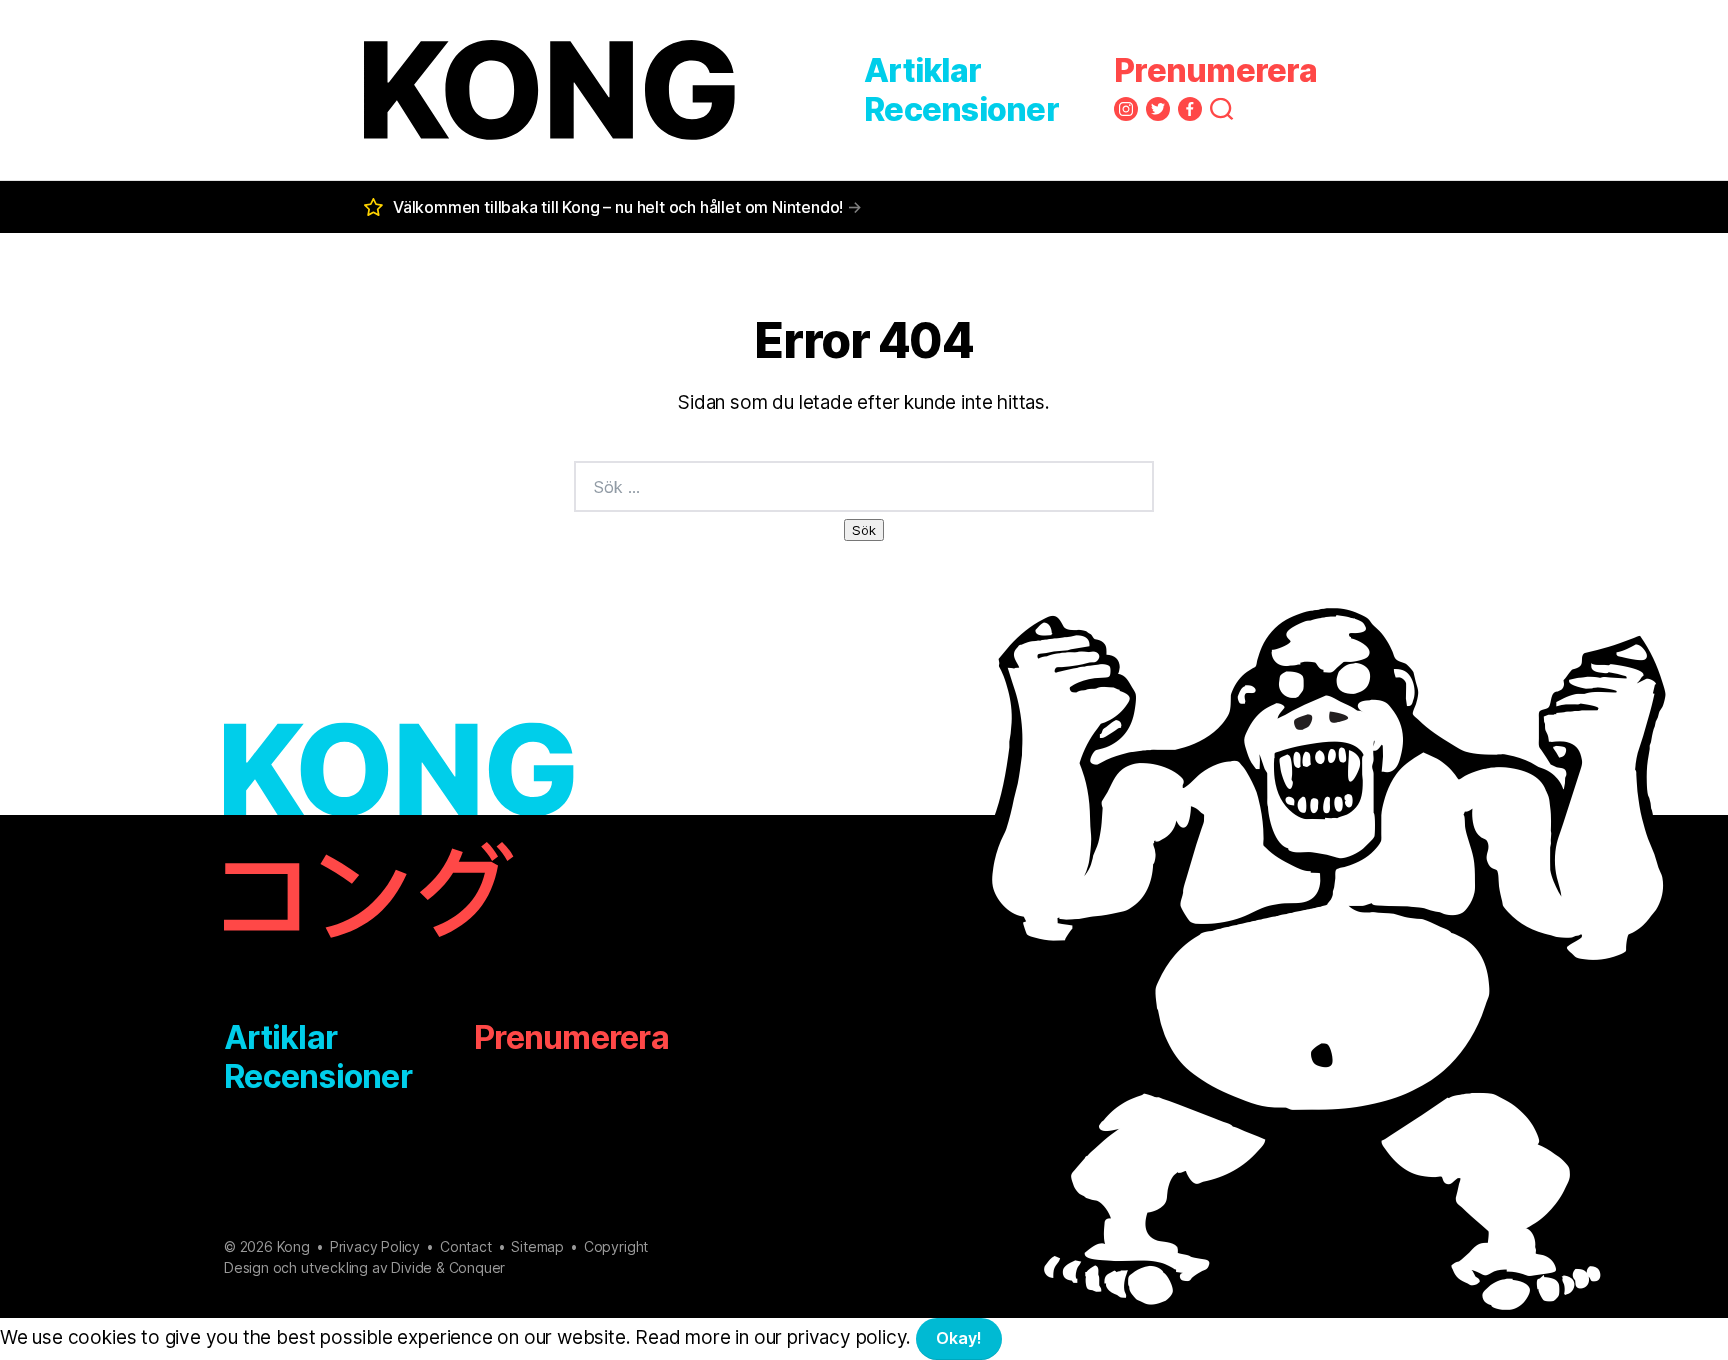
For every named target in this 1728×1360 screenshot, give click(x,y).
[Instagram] (1126, 109)
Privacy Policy (375, 1246)
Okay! (959, 1338)
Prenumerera (1215, 70)
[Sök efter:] (864, 486)
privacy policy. (884, 1337)
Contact (466, 1246)
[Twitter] (1158, 109)
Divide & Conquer (448, 1267)
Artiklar (922, 70)
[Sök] (1222, 109)
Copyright (616, 1246)
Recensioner (961, 109)
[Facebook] (1190, 109)
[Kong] (549, 90)
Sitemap (537, 1246)
